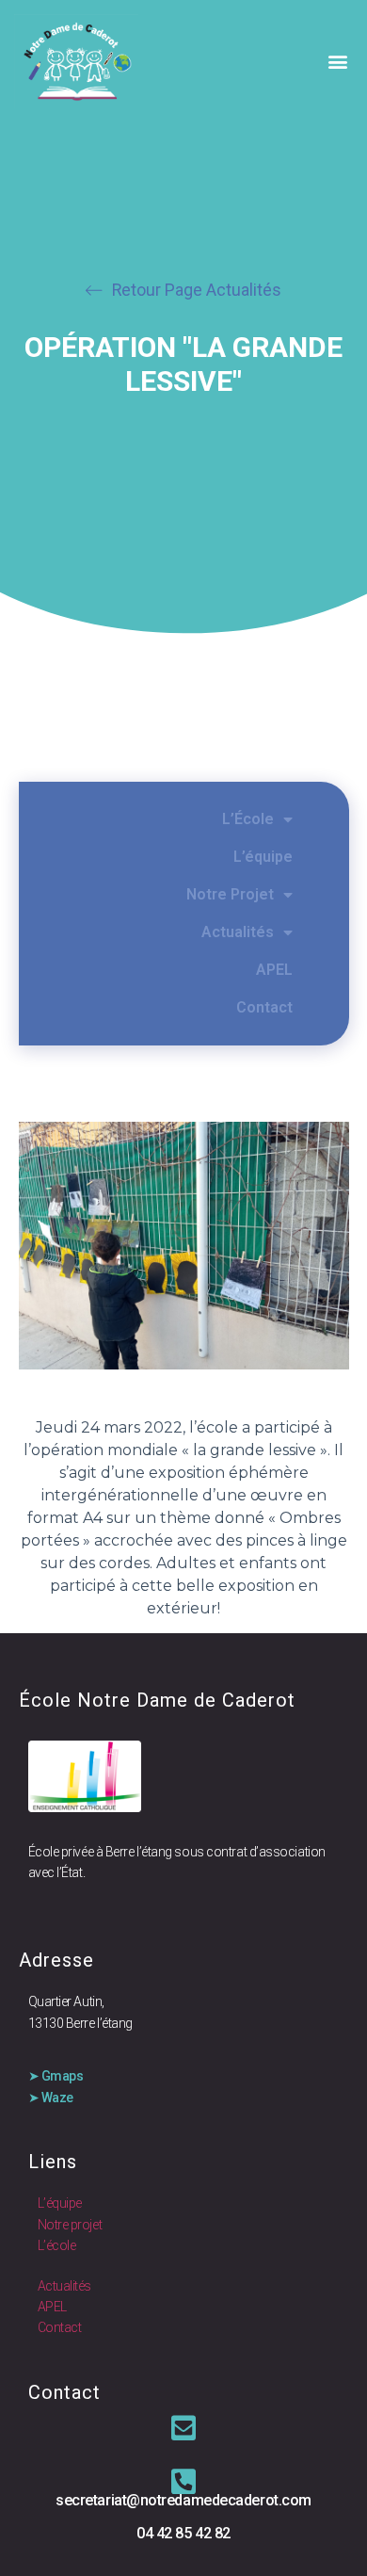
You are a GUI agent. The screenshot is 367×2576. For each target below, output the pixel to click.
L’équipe (263, 857)
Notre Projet (230, 894)
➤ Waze (51, 2098)
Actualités (238, 932)
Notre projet (70, 2225)
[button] (337, 61)
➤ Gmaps (56, 2076)
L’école (57, 2245)
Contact (264, 1007)
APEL (274, 970)
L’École (248, 819)
